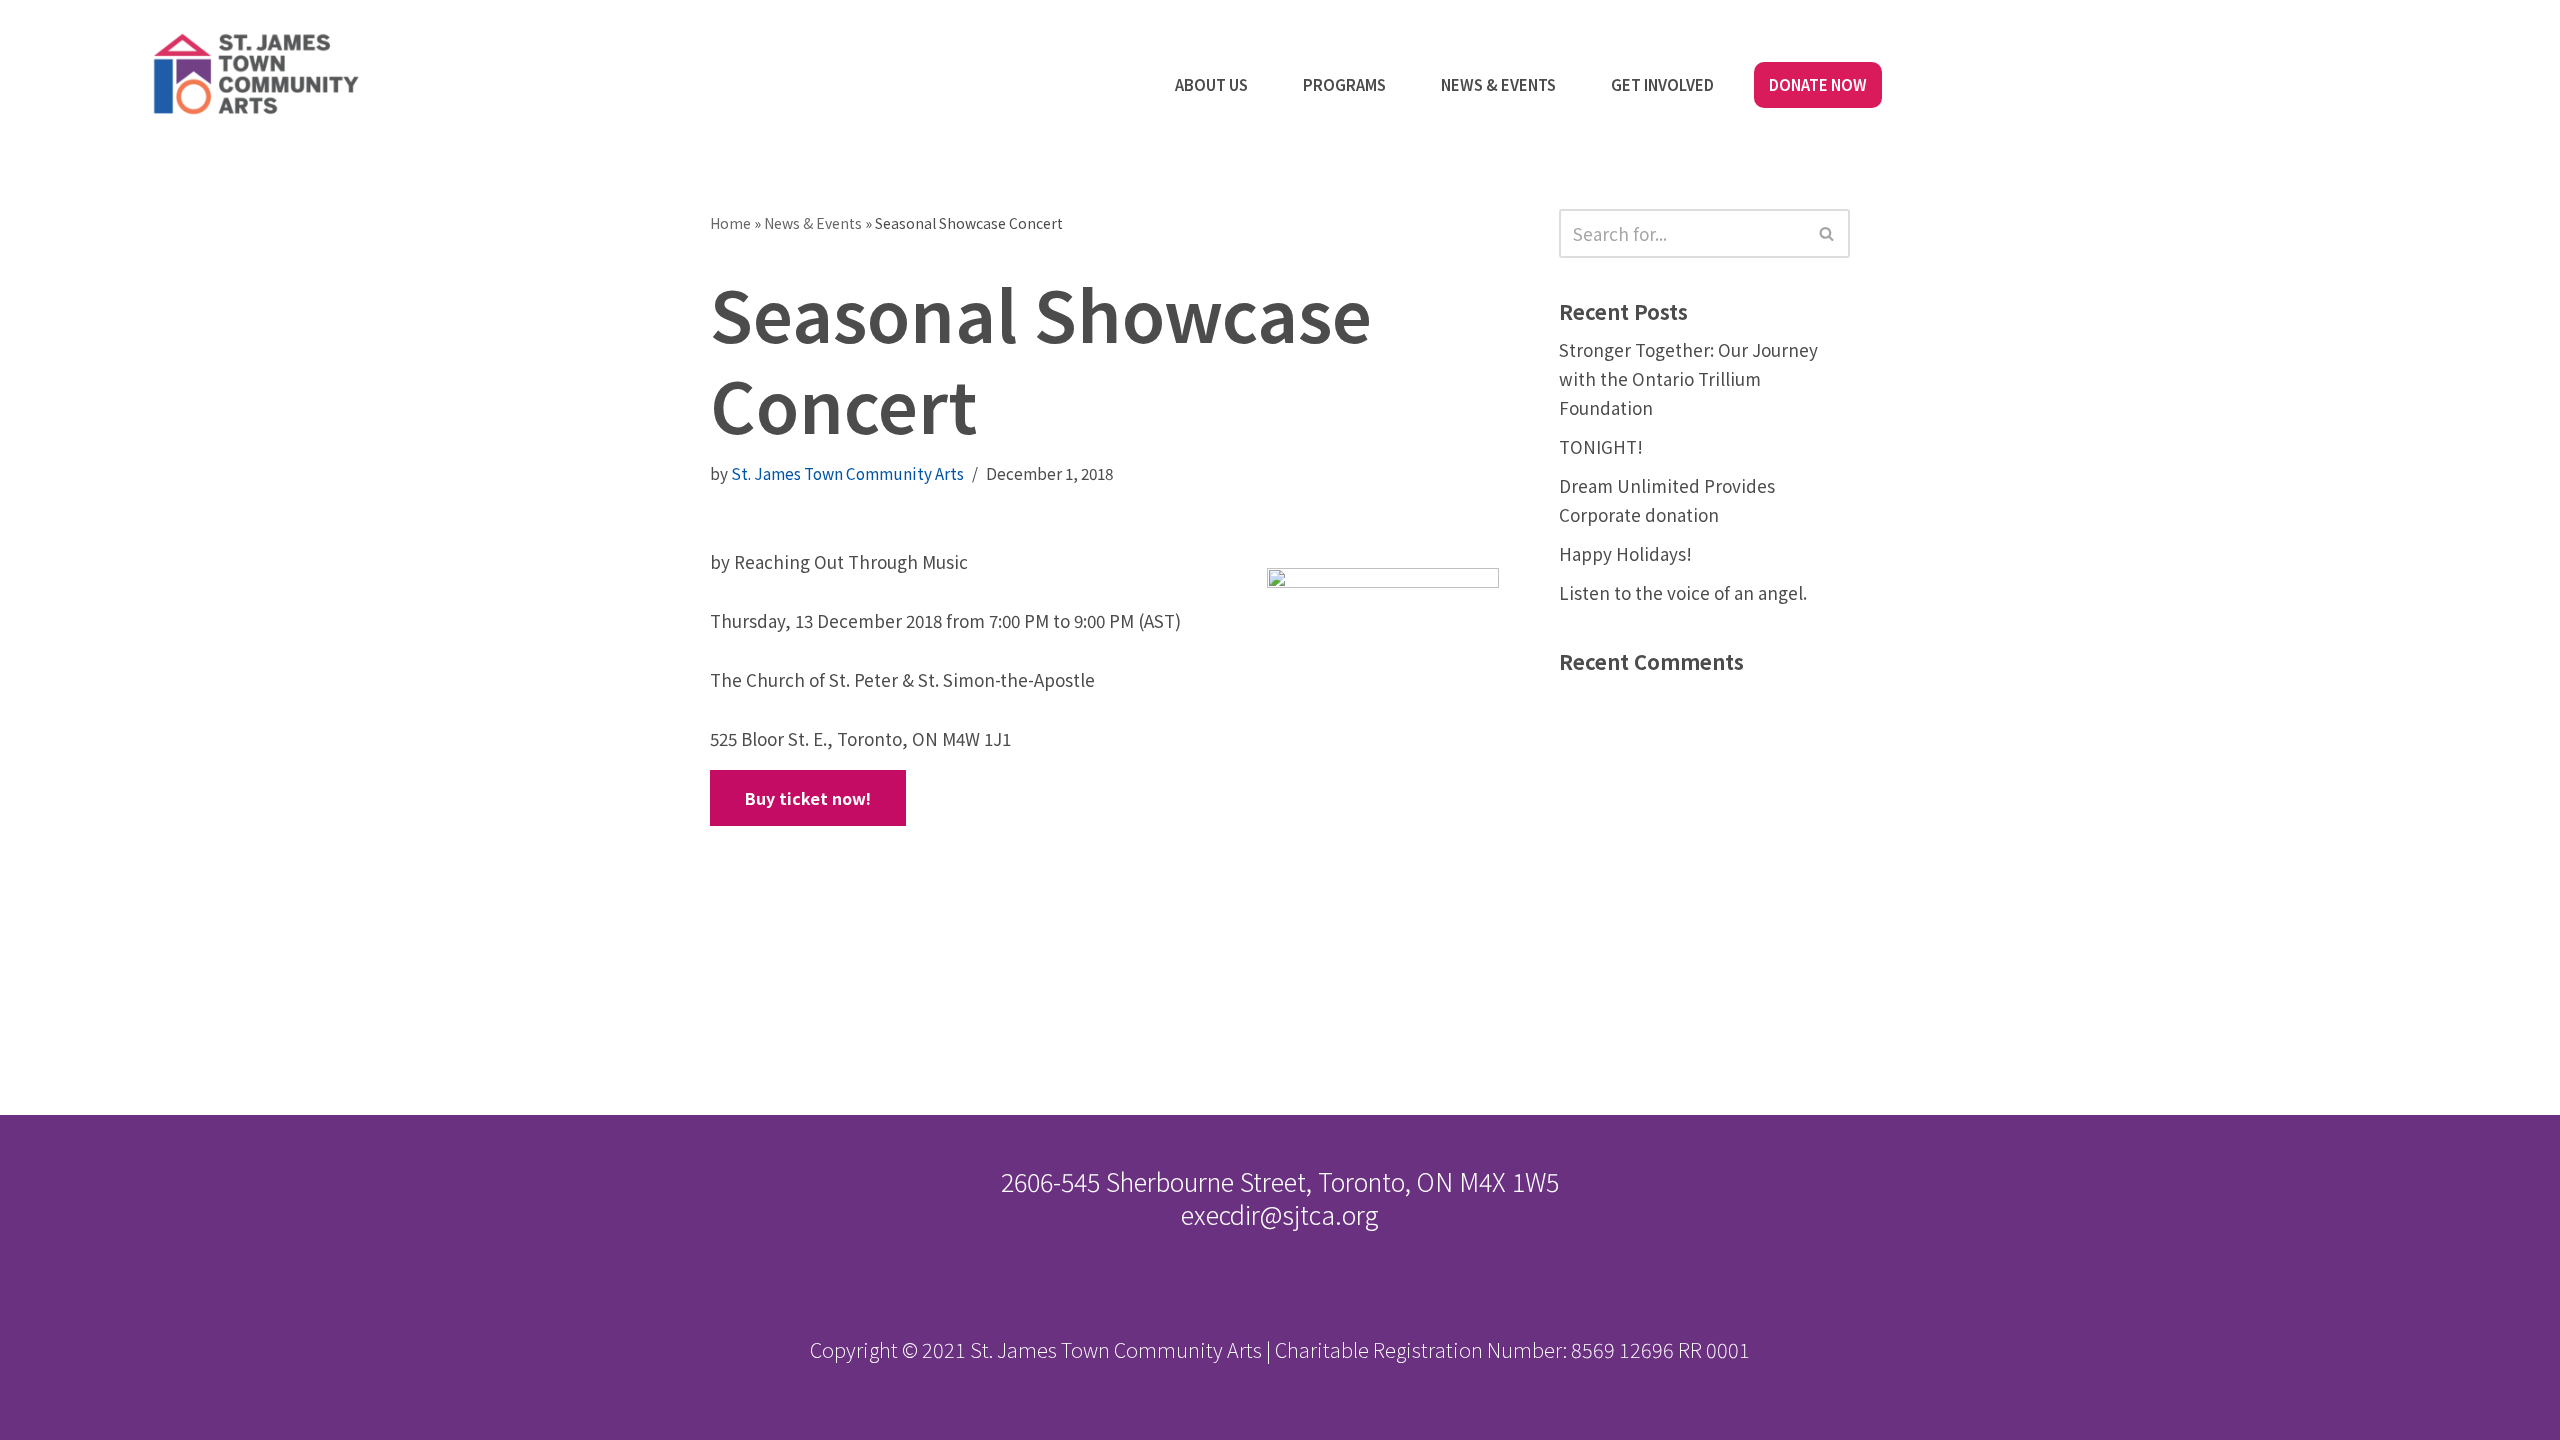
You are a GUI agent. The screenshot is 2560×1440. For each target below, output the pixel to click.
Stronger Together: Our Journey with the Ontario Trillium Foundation (1688, 378)
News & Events (1498, 84)
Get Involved (1662, 84)
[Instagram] (2507, 50)
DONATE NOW (1818, 84)
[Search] (1827, 233)
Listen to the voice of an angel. (1683, 592)
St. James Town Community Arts (847, 473)
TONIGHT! (1601, 446)
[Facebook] (2441, 50)
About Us (1211, 84)
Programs (1344, 84)
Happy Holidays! (1625, 553)
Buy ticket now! (808, 798)
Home (730, 223)
